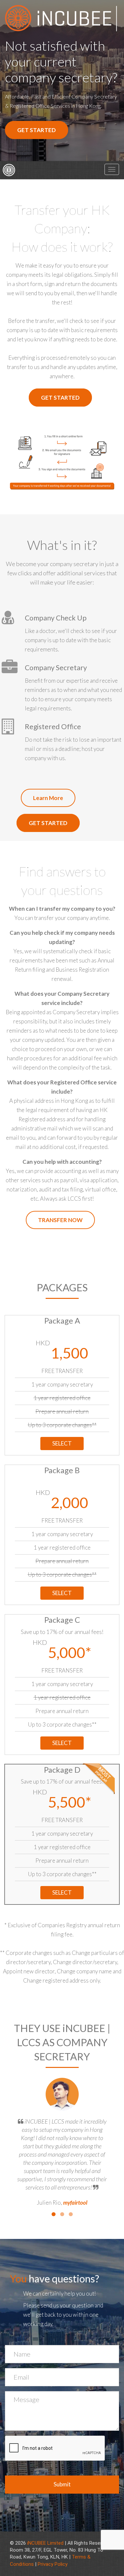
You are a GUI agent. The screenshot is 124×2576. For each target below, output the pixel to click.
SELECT (62, 1443)
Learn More (48, 798)
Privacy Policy (53, 2564)
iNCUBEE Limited (45, 2543)
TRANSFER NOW (60, 1220)
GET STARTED (37, 130)
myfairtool (75, 2203)
